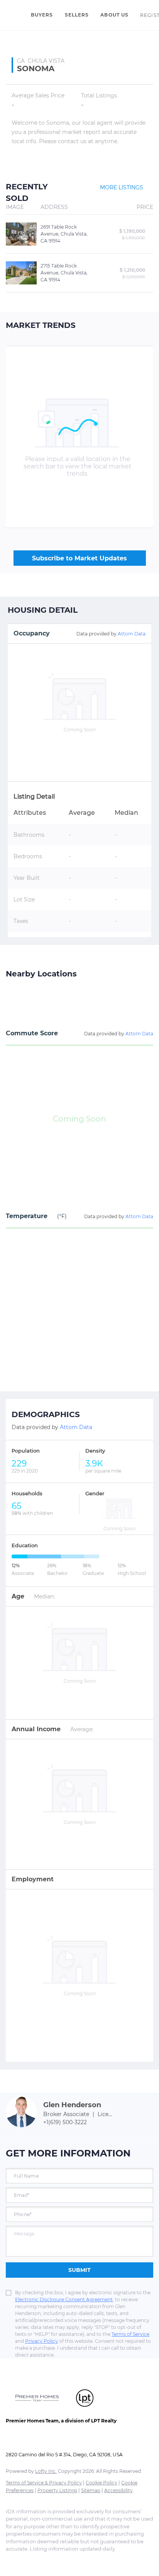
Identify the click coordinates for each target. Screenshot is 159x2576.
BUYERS (42, 15)
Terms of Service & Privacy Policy (44, 2483)
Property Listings (57, 2490)
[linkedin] (25, 2561)
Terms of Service (130, 2334)
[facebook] (10, 2561)
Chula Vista (46, 61)
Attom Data (132, 634)
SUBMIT (79, 2270)
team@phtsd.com (82, 2440)
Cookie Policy (101, 2483)
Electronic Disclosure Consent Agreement (64, 2299)
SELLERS (77, 15)
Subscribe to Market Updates (79, 558)
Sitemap (91, 2490)
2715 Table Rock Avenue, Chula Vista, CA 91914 (64, 273)
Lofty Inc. (46, 2471)
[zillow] (41, 2561)
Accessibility (118, 2490)
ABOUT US (114, 15)
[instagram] (56, 2561)
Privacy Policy (41, 2341)
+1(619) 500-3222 (65, 2122)
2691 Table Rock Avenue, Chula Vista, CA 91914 (64, 234)
